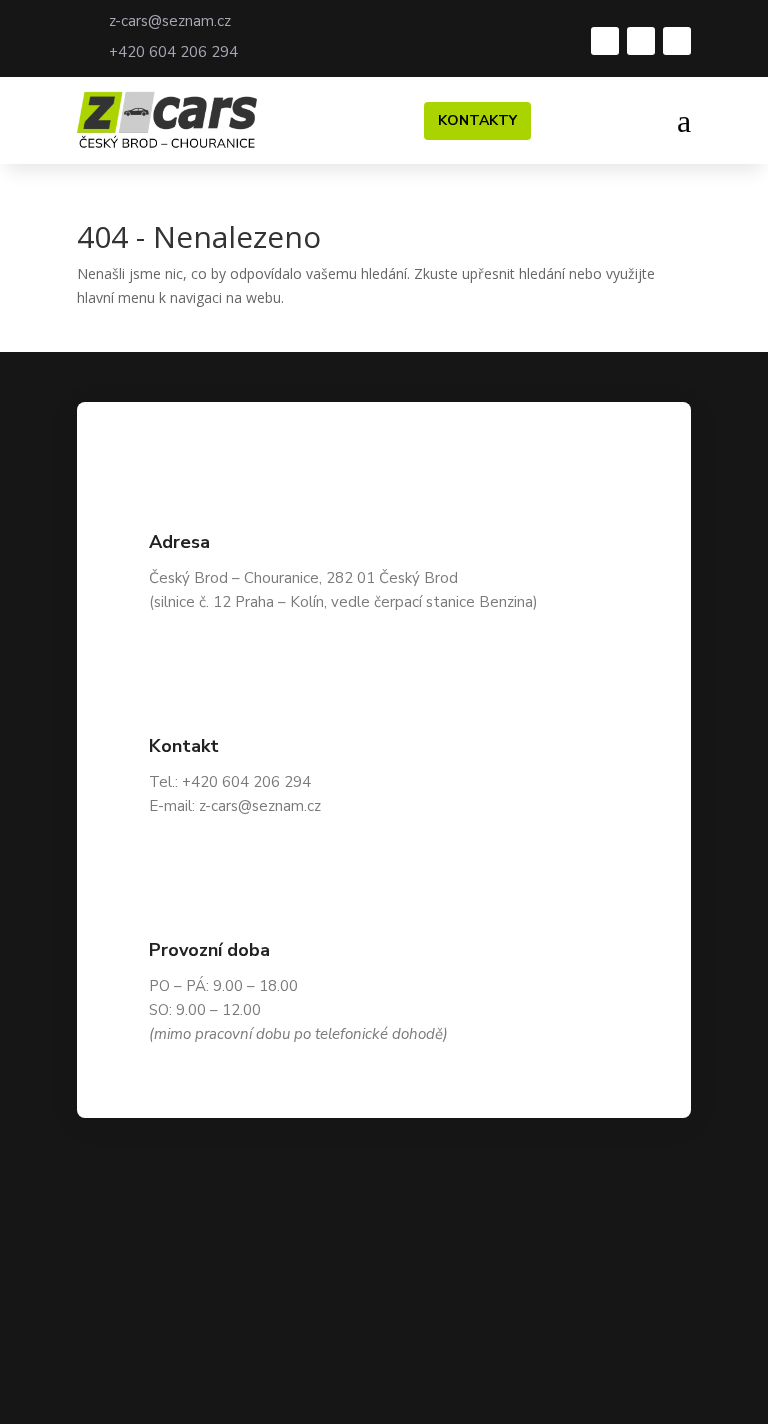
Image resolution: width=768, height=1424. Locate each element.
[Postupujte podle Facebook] (605, 41)
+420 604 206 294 (173, 52)
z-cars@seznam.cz (170, 21)
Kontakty (477, 120)
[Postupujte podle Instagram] (641, 41)
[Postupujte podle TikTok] (677, 41)
